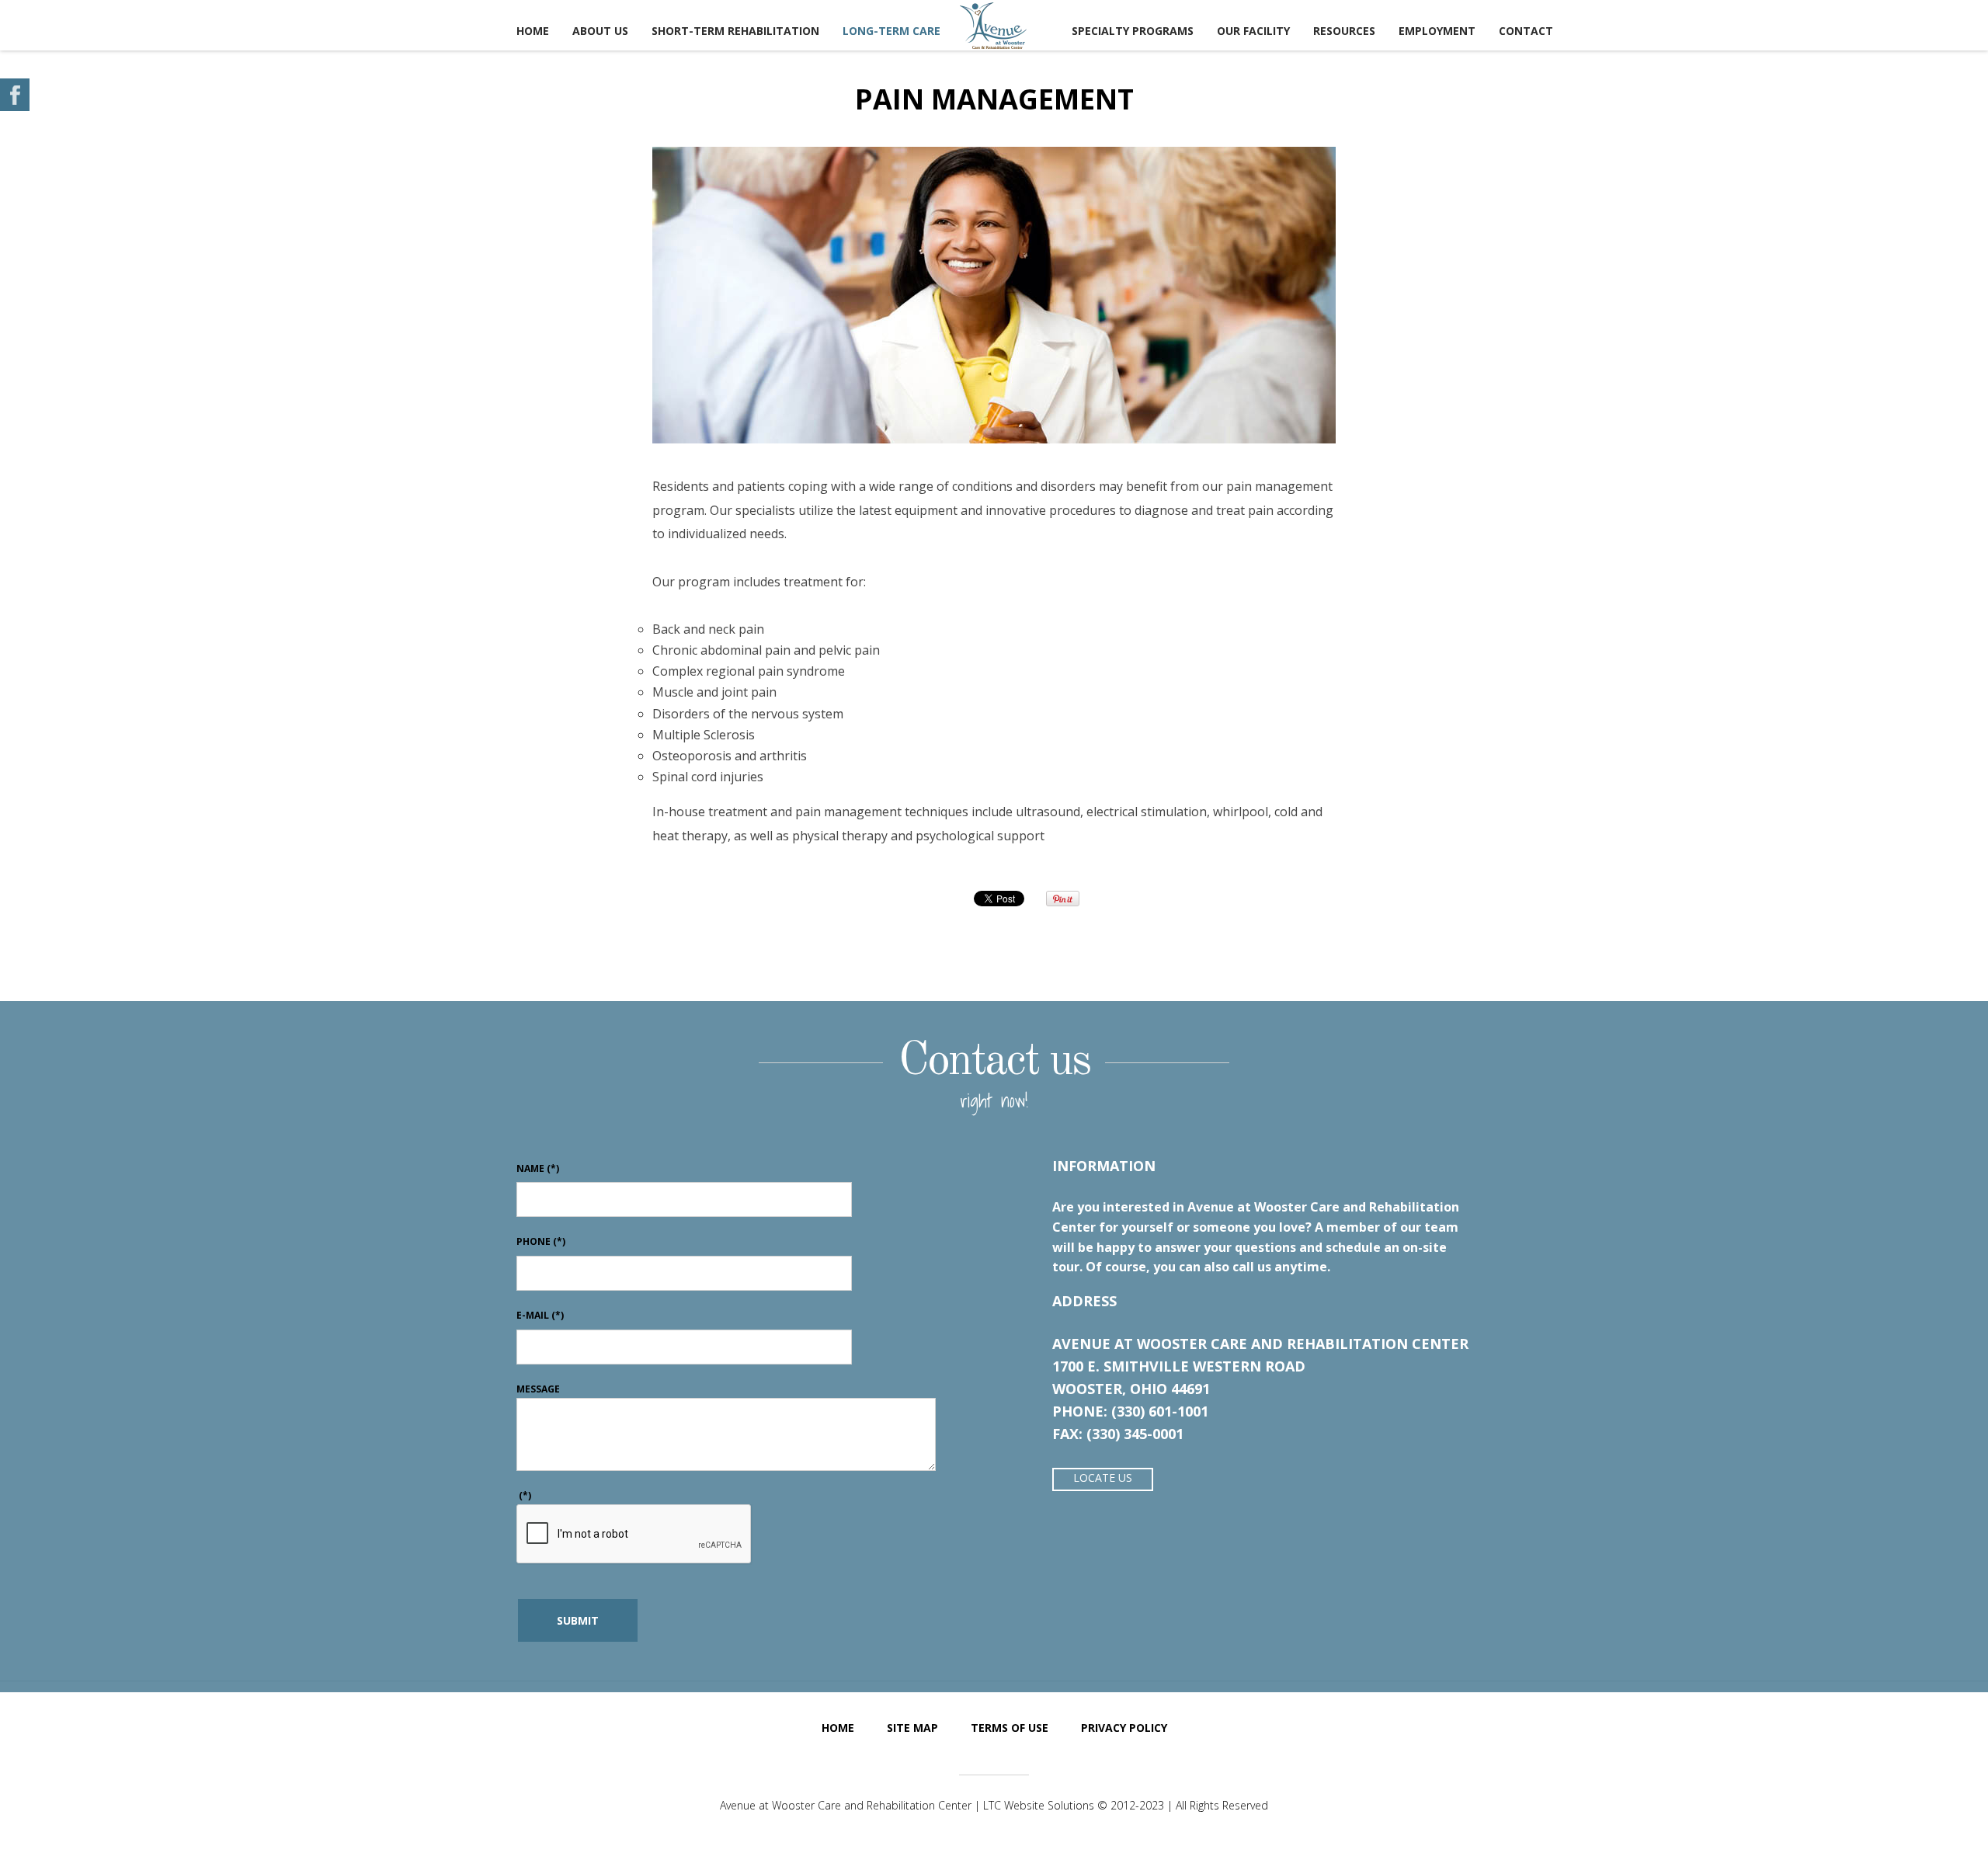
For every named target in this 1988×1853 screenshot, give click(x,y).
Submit (578, 1620)
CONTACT (1526, 31)
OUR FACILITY (1253, 31)
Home (533, 31)
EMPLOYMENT (1437, 31)
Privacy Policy (1124, 1728)
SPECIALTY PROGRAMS (1133, 31)
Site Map (912, 1728)
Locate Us (1103, 1478)
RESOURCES (1344, 31)
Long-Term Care (891, 31)
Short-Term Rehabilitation (735, 31)
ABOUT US (600, 31)
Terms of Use (1010, 1728)
